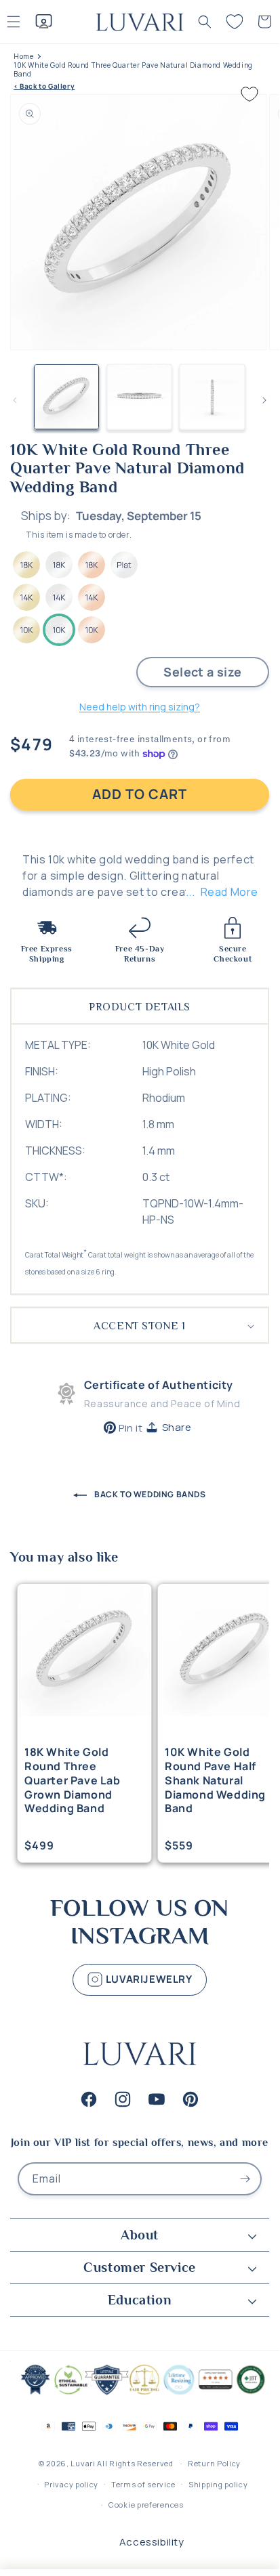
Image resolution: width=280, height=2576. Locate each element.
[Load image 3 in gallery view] (212, 397)
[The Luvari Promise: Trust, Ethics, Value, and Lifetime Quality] (140, 2393)
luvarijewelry (147, 1978)
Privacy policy (71, 2484)
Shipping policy (218, 2484)
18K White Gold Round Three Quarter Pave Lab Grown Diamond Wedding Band (73, 1780)
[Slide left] (15, 400)
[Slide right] (264, 400)
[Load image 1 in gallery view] (66, 397)
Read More (229, 892)
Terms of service (143, 2484)
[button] (205, 22)
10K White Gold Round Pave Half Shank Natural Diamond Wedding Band (215, 1780)
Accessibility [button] (152, 2542)
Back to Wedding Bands (149, 1494)
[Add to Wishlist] (249, 94)
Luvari (83, 2463)
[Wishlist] (235, 22)
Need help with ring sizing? (140, 707)
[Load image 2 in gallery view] (140, 397)
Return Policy (214, 2463)
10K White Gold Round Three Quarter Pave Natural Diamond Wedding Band (133, 70)
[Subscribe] (245, 2179)
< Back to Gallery (44, 86)
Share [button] (177, 1427)
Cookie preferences (146, 2505)
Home (23, 57)
